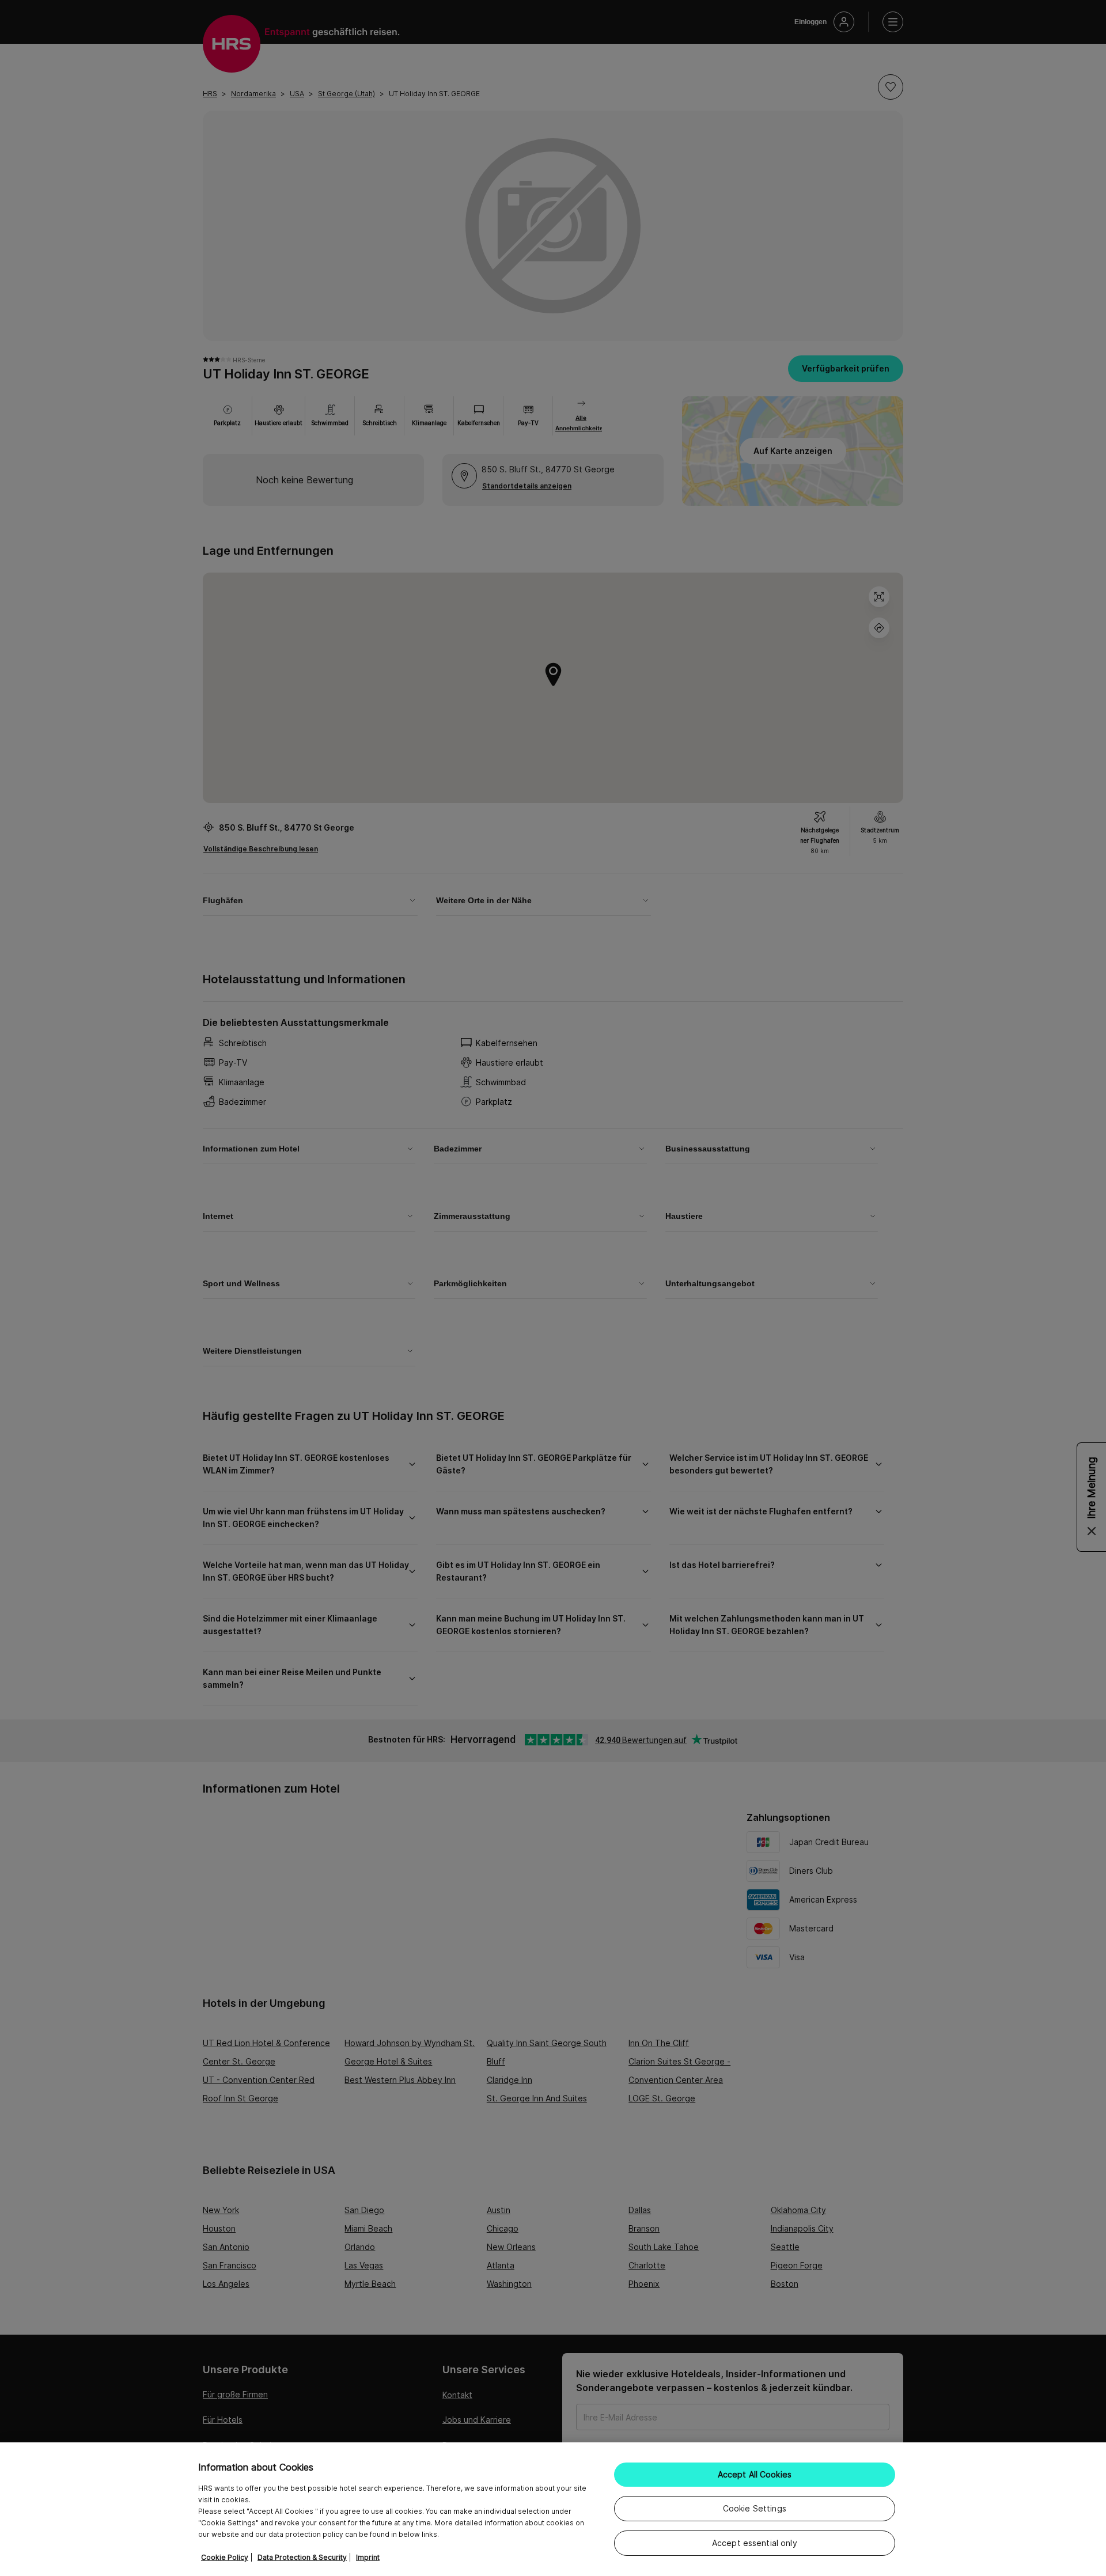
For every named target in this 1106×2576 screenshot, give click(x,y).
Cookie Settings (755, 2508)
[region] (553, 2509)
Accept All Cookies (755, 2474)
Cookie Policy (225, 2557)
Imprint (368, 2557)
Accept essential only (755, 2543)
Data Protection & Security (302, 2557)
